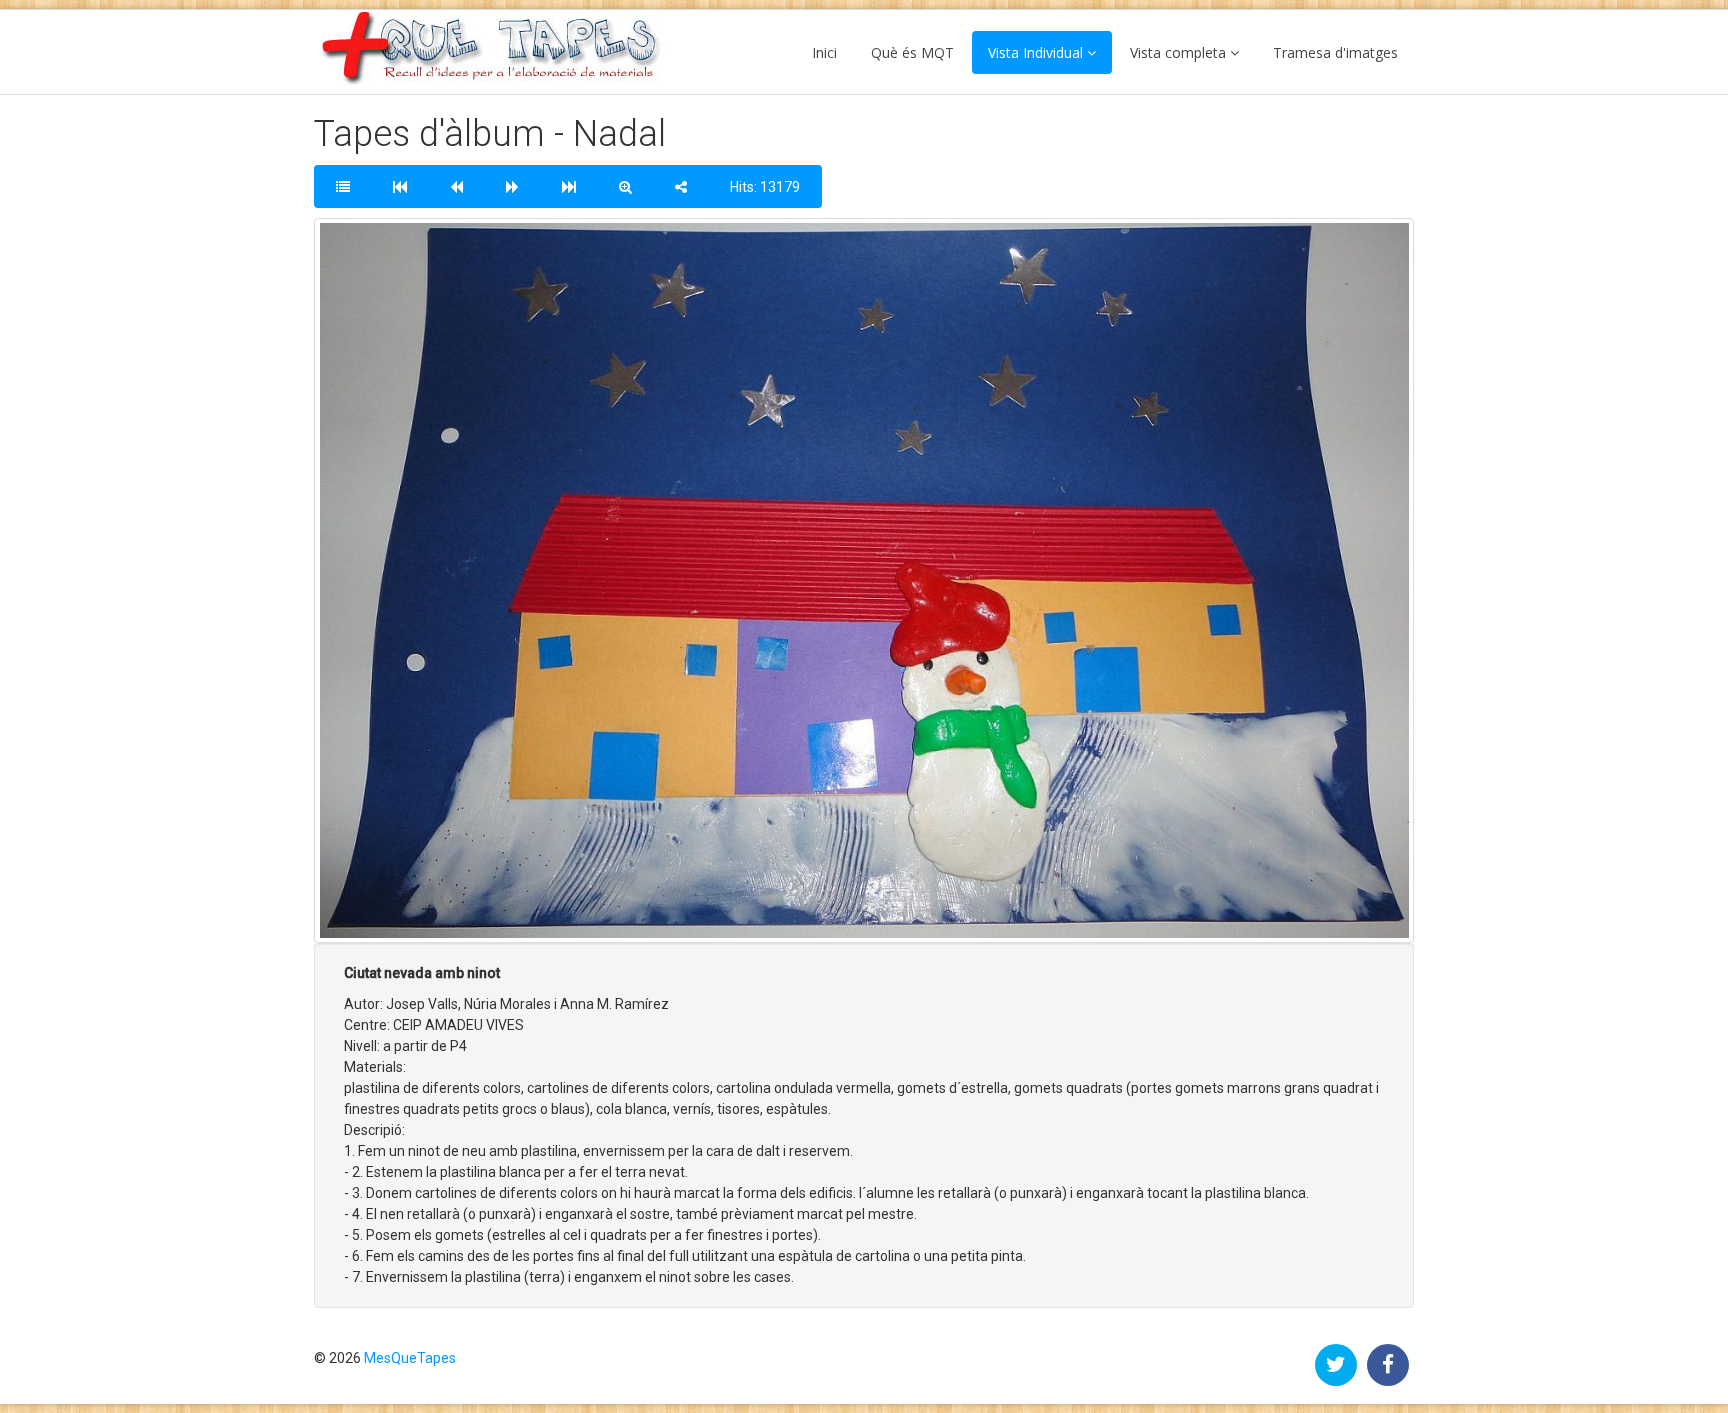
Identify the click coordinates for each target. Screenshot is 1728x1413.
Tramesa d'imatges (1335, 52)
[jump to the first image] (400, 186)
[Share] (681, 186)
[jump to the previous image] (456, 186)
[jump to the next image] (512, 186)
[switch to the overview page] (343, 186)
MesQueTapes (410, 1358)
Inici (824, 52)
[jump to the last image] (569, 186)
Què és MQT (912, 52)
